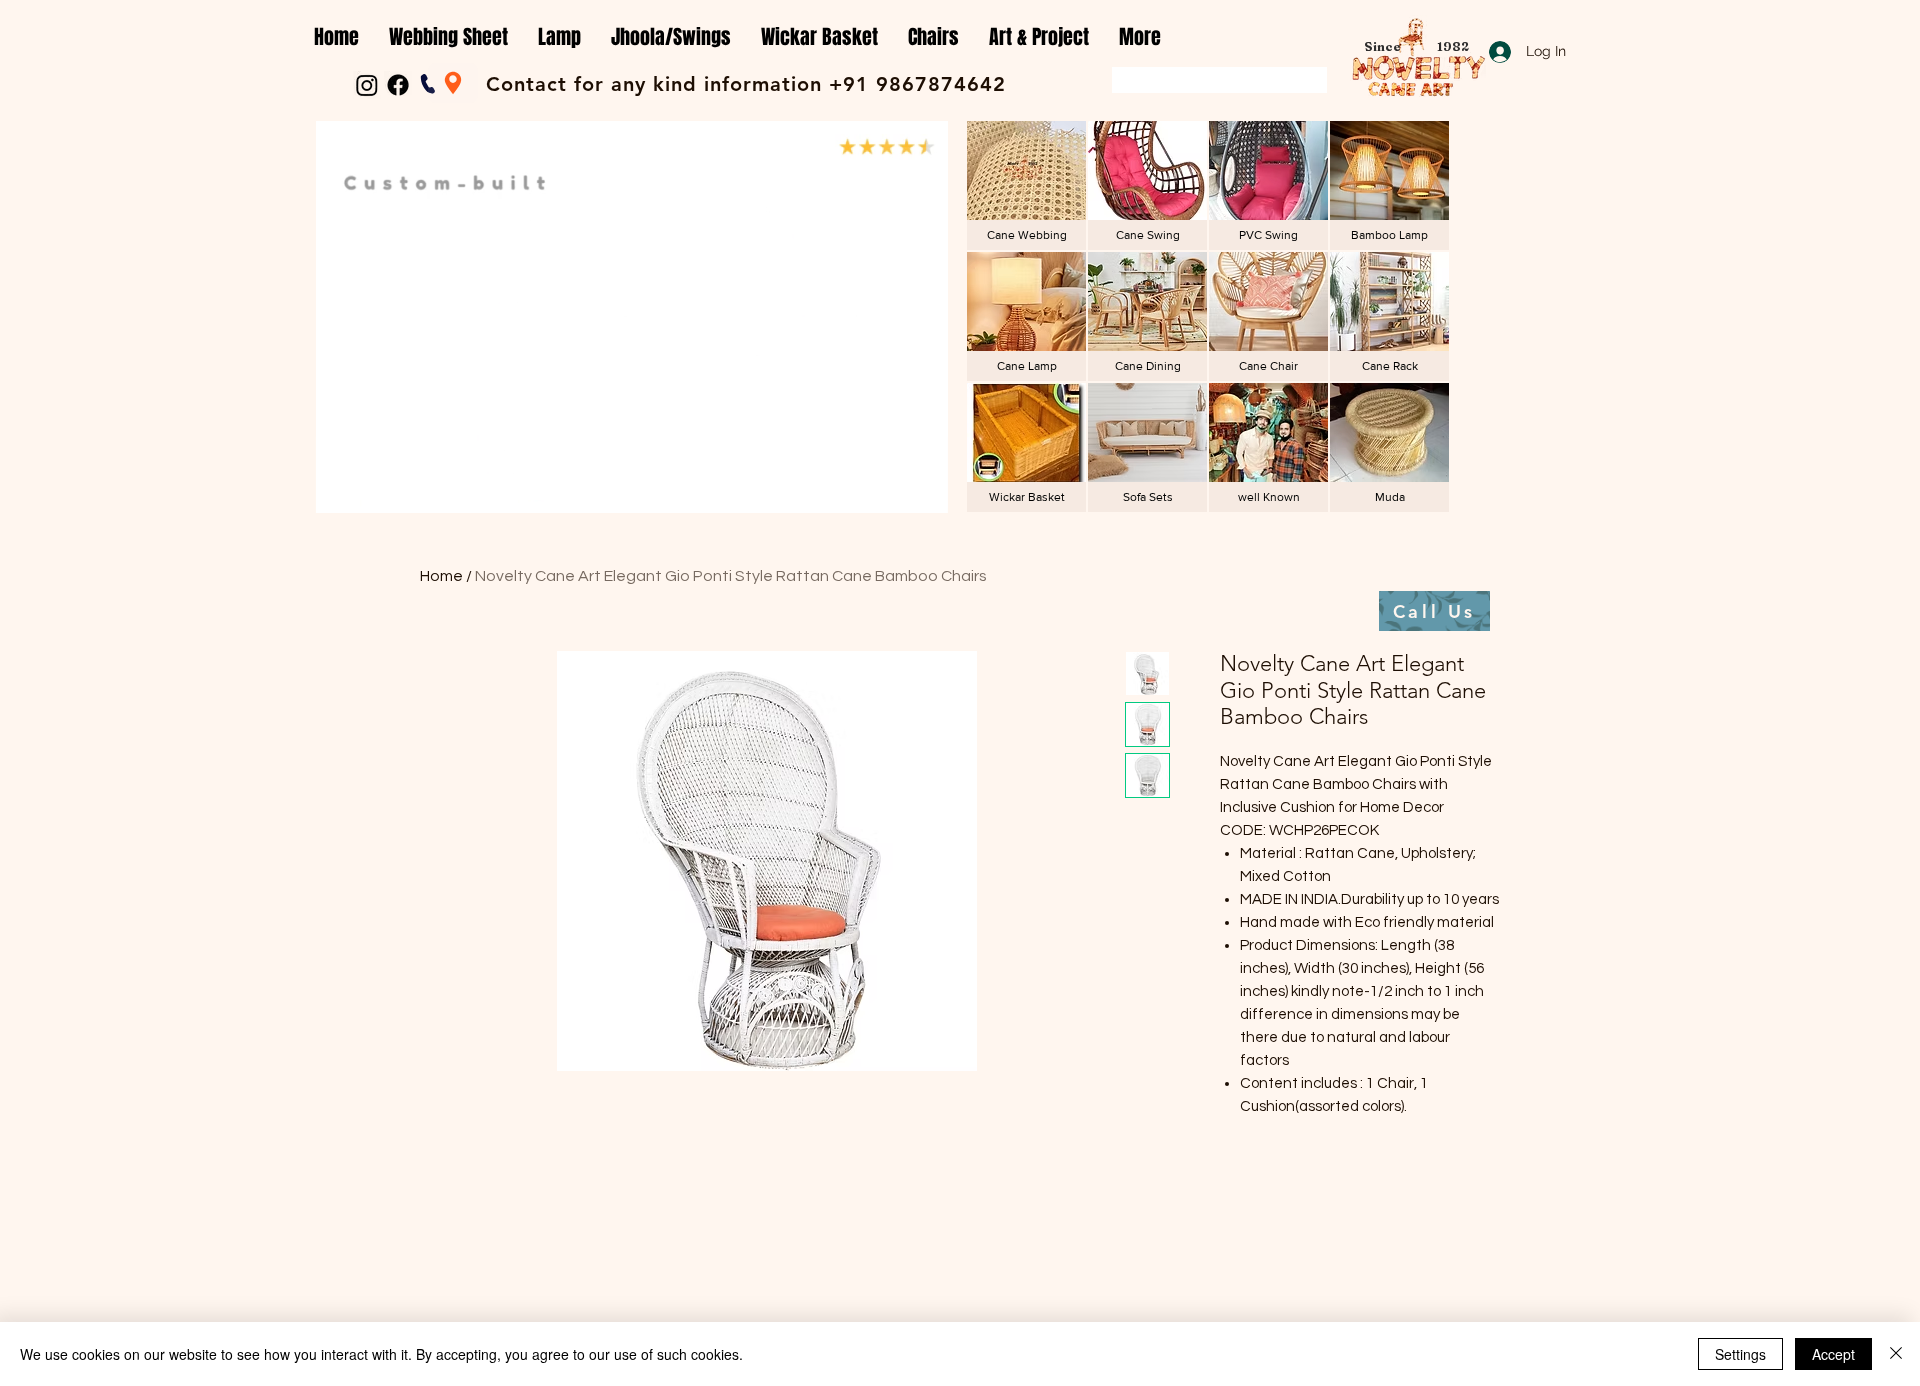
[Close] (1896, 1354)
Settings (1740, 1354)
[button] (448, 37)
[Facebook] (398, 85)
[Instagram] (367, 85)
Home (441, 576)
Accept (1833, 1354)
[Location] (453, 83)
